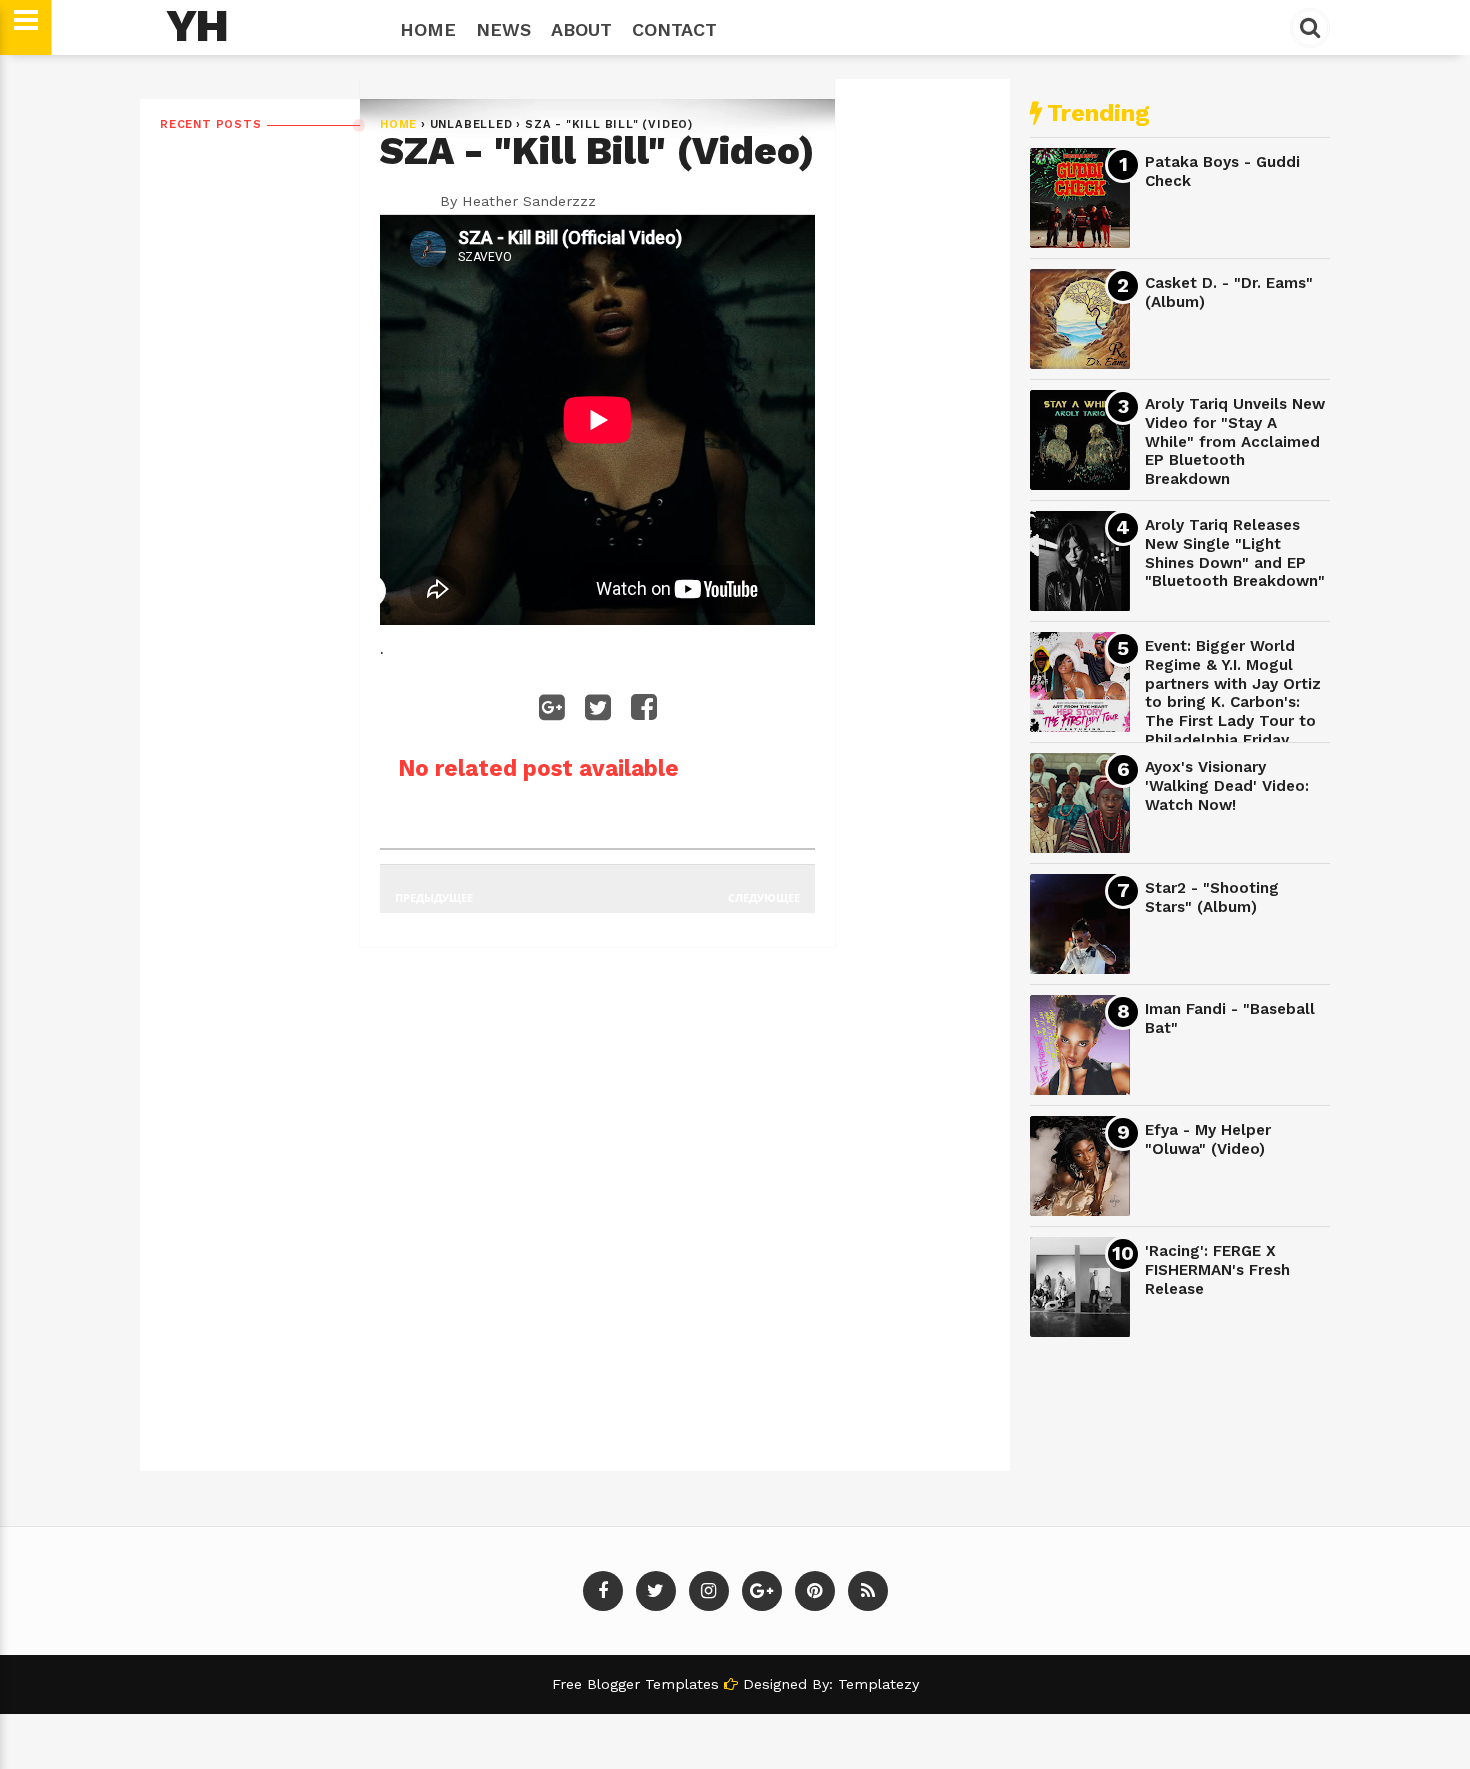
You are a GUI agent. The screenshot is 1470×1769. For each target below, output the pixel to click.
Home (428, 29)
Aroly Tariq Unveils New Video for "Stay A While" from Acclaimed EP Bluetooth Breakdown (1235, 441)
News (503, 29)
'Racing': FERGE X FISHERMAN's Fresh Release (1217, 1269)
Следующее (764, 897)
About (581, 29)
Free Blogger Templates (638, 1684)
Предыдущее (434, 897)
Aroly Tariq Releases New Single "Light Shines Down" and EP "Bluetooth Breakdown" (1235, 553)
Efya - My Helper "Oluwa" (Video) (1208, 1139)
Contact (674, 29)
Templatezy (878, 1684)
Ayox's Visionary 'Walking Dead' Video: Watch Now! (1227, 785)
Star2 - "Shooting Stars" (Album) (1212, 897)
